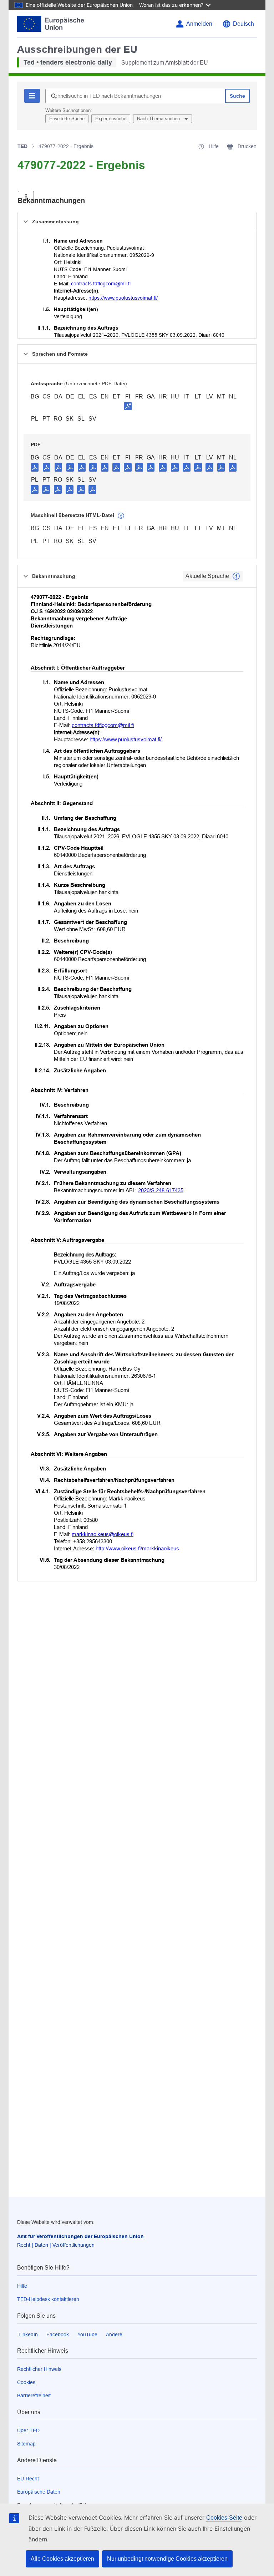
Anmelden (199, 24)
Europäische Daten (39, 2492)
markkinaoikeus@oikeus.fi (103, 1534)
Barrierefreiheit (34, 2395)
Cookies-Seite (224, 2518)
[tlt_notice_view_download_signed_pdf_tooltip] (128, 406)
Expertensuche (111, 119)
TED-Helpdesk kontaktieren (48, 2299)
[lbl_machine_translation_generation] (121, 516)
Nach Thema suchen (159, 119)
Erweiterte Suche (67, 119)
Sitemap (26, 2444)
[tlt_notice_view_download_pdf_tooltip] (35, 467)
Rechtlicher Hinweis (39, 2369)
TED (22, 146)
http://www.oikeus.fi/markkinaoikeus (137, 1548)
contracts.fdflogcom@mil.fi (101, 284)
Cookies (26, 2382)
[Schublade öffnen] (26, 197)
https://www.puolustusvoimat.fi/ (123, 298)
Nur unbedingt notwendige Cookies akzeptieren (167, 2559)
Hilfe (22, 2286)
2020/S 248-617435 (161, 1190)
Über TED (28, 2430)
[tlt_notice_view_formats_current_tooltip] (236, 576)
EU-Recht (28, 2479)
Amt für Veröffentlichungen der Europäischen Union (80, 2236)
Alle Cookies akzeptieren (62, 2559)
